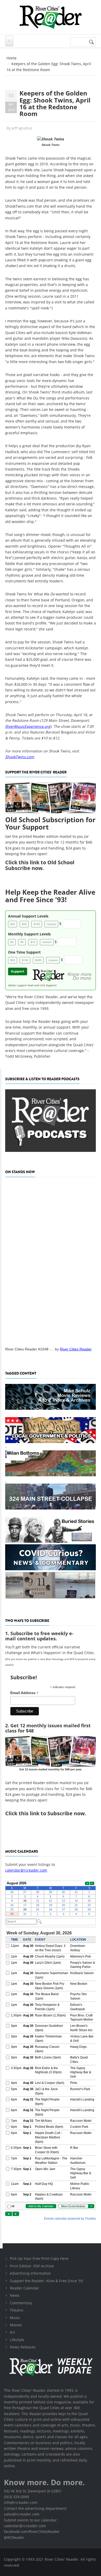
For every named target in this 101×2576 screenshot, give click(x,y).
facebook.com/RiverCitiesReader (32, 2531)
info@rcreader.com (21, 2502)
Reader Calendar (24, 2288)
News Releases (23, 2347)
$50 (24, 924)
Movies (16, 2325)
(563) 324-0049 (16, 2497)
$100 (37, 924)
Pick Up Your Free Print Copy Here (39, 2258)
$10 (33, 942)
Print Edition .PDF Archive (32, 2266)
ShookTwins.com (20, 757)
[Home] (51, 17)
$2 (12, 942)
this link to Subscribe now (52, 1813)
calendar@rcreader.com (26, 1870)
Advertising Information (30, 2273)
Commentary (21, 2303)
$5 (22, 942)
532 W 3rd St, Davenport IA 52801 (33, 2491)
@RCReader (14, 2537)
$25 (13, 924)
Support (18, 971)
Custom (52, 924)
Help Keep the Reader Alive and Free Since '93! (50, 896)
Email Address (24, 1693)
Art (12, 2332)
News (15, 2295)
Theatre (17, 2310)
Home (12, 58)
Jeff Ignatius (22, 128)
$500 (38, 960)
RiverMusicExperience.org (28, 726)
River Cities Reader (76, 1349)
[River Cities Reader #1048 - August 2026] (51, 1260)
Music (15, 2318)
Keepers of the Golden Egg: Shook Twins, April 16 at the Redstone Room (55, 103)
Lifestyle (17, 2340)
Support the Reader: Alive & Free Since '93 (46, 2281)
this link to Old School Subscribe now (40, 865)
